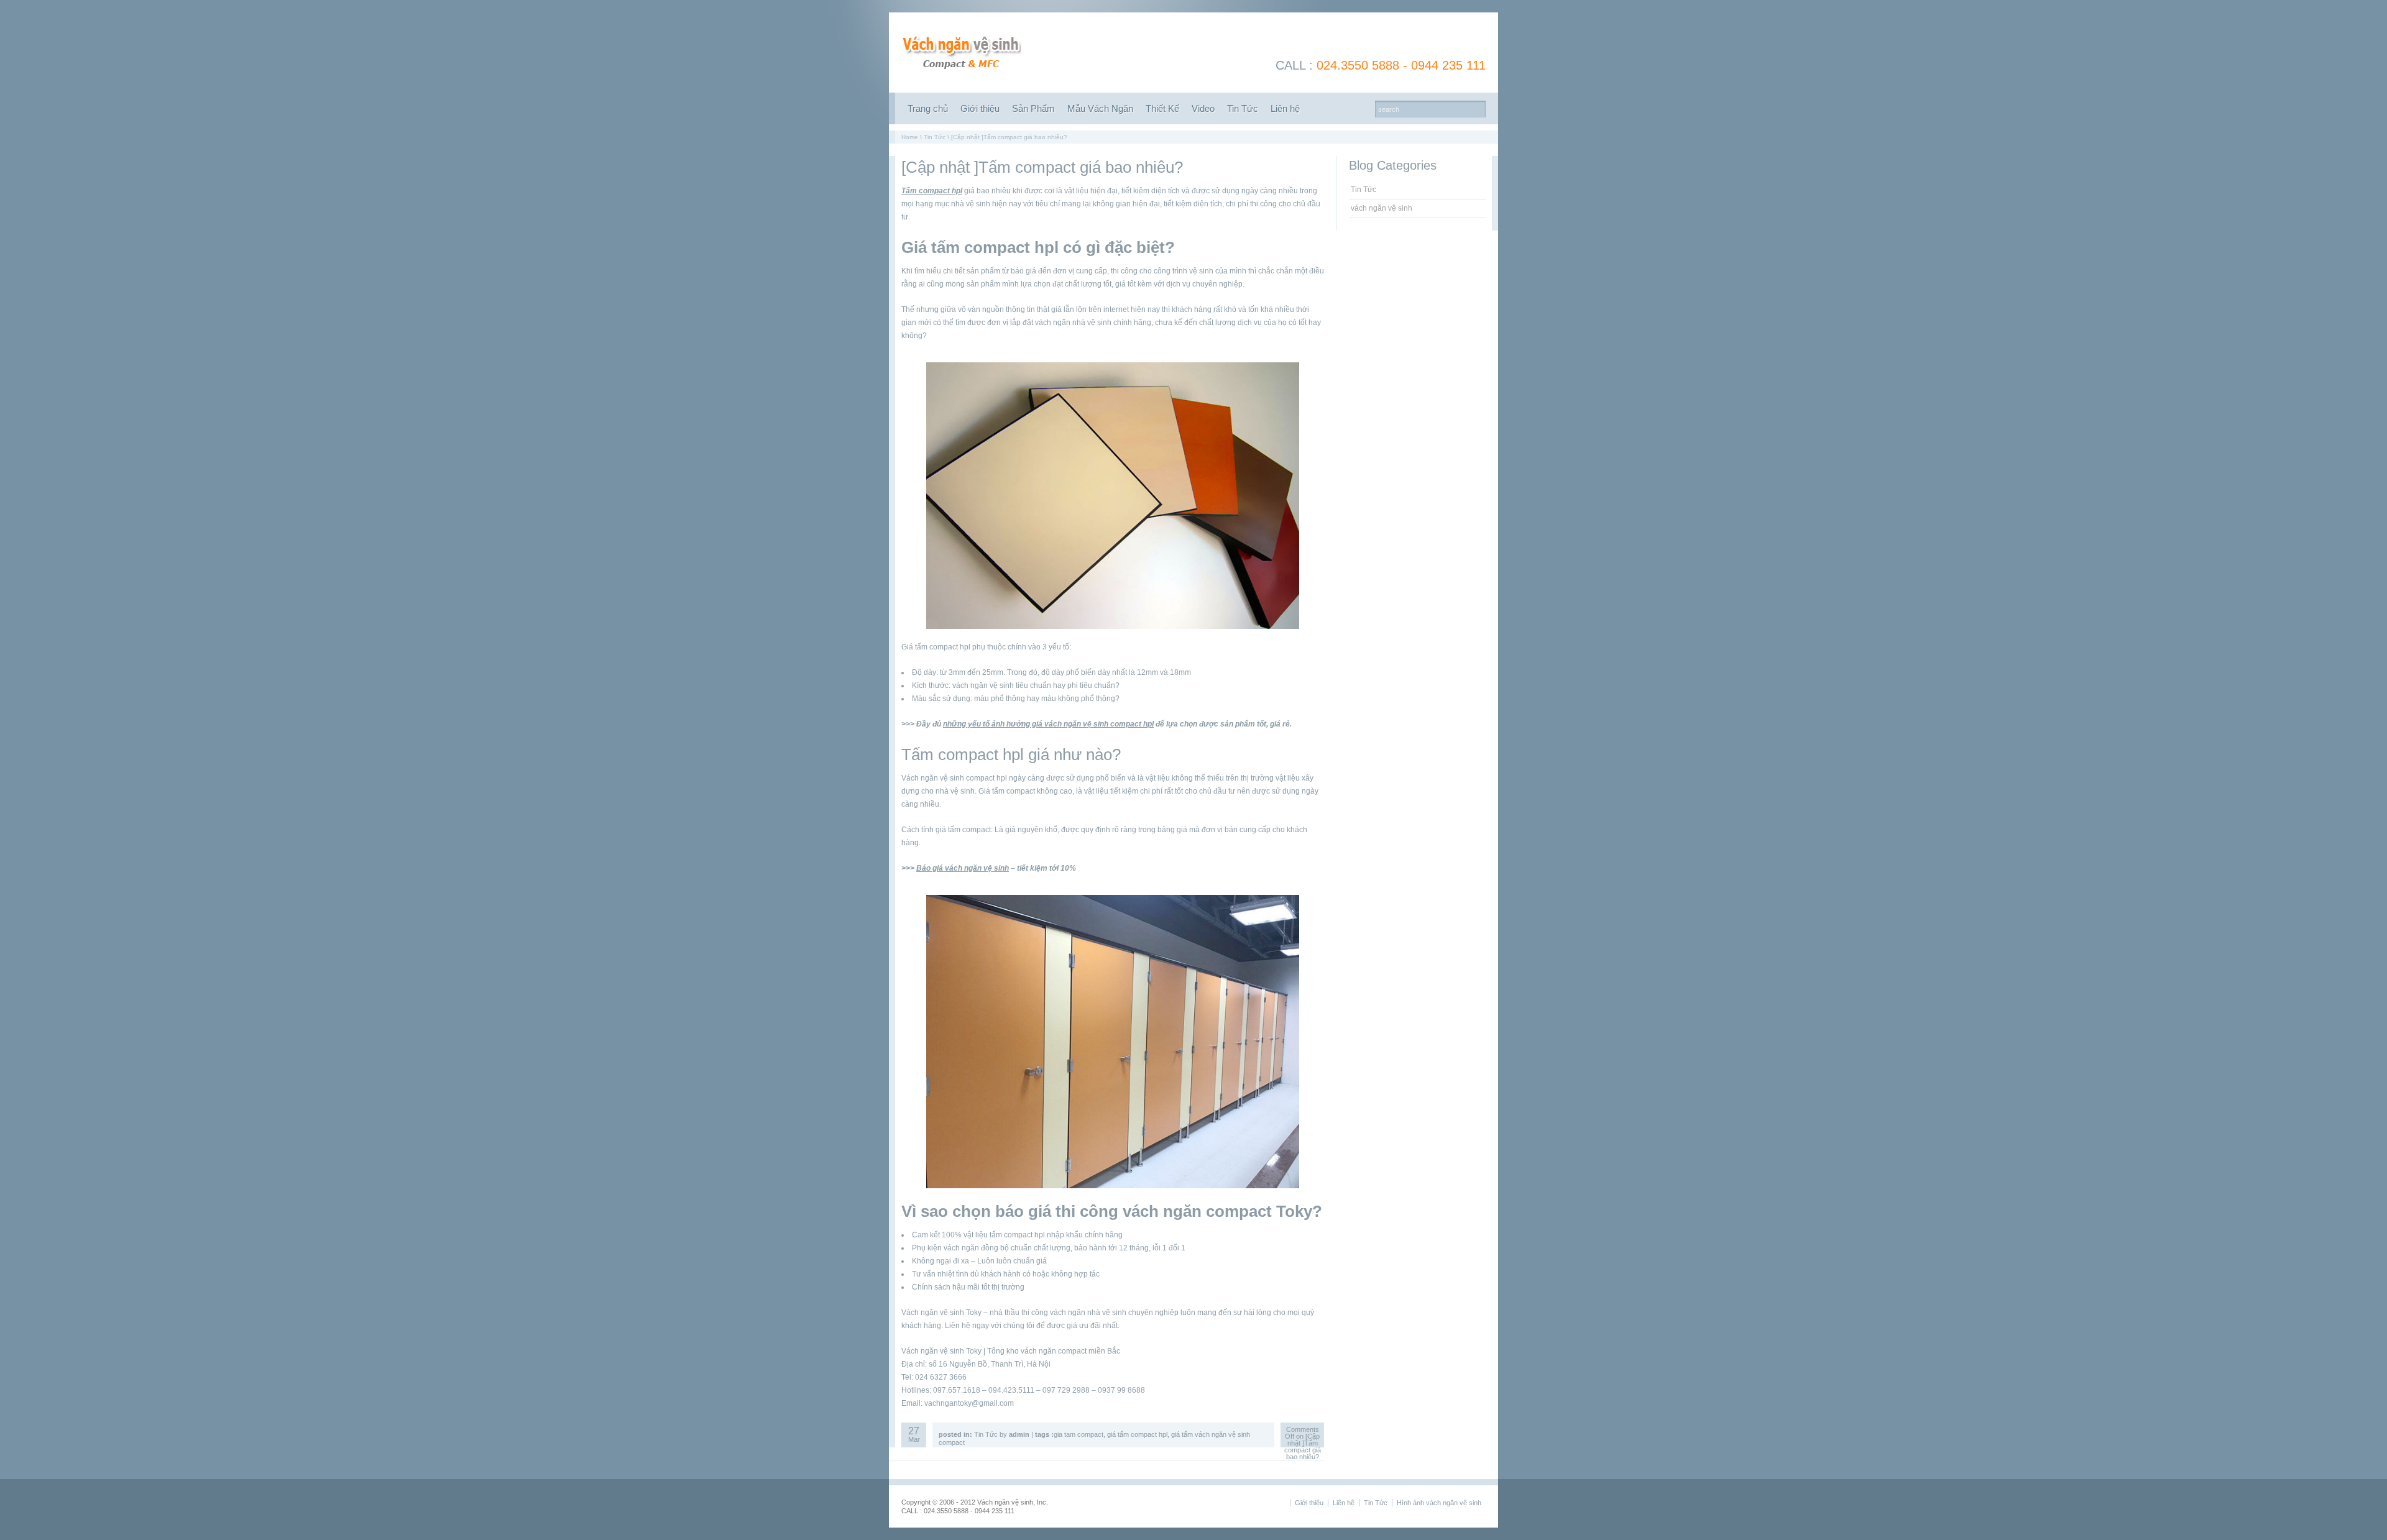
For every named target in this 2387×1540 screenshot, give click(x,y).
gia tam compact (1079, 1434)
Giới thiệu (980, 108)
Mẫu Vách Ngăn (1100, 108)
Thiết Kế (1162, 108)
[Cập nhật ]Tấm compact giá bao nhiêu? (1042, 167)
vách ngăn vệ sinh (1382, 208)
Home (910, 137)
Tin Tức (1243, 108)
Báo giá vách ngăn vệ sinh (963, 868)
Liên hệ (1285, 108)
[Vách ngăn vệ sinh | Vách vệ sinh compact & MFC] (961, 73)
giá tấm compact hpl (1137, 1434)
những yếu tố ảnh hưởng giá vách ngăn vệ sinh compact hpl (1048, 724)
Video (1203, 108)
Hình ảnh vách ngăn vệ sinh (1439, 1503)
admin (1019, 1434)
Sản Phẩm (1033, 108)
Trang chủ (928, 108)
